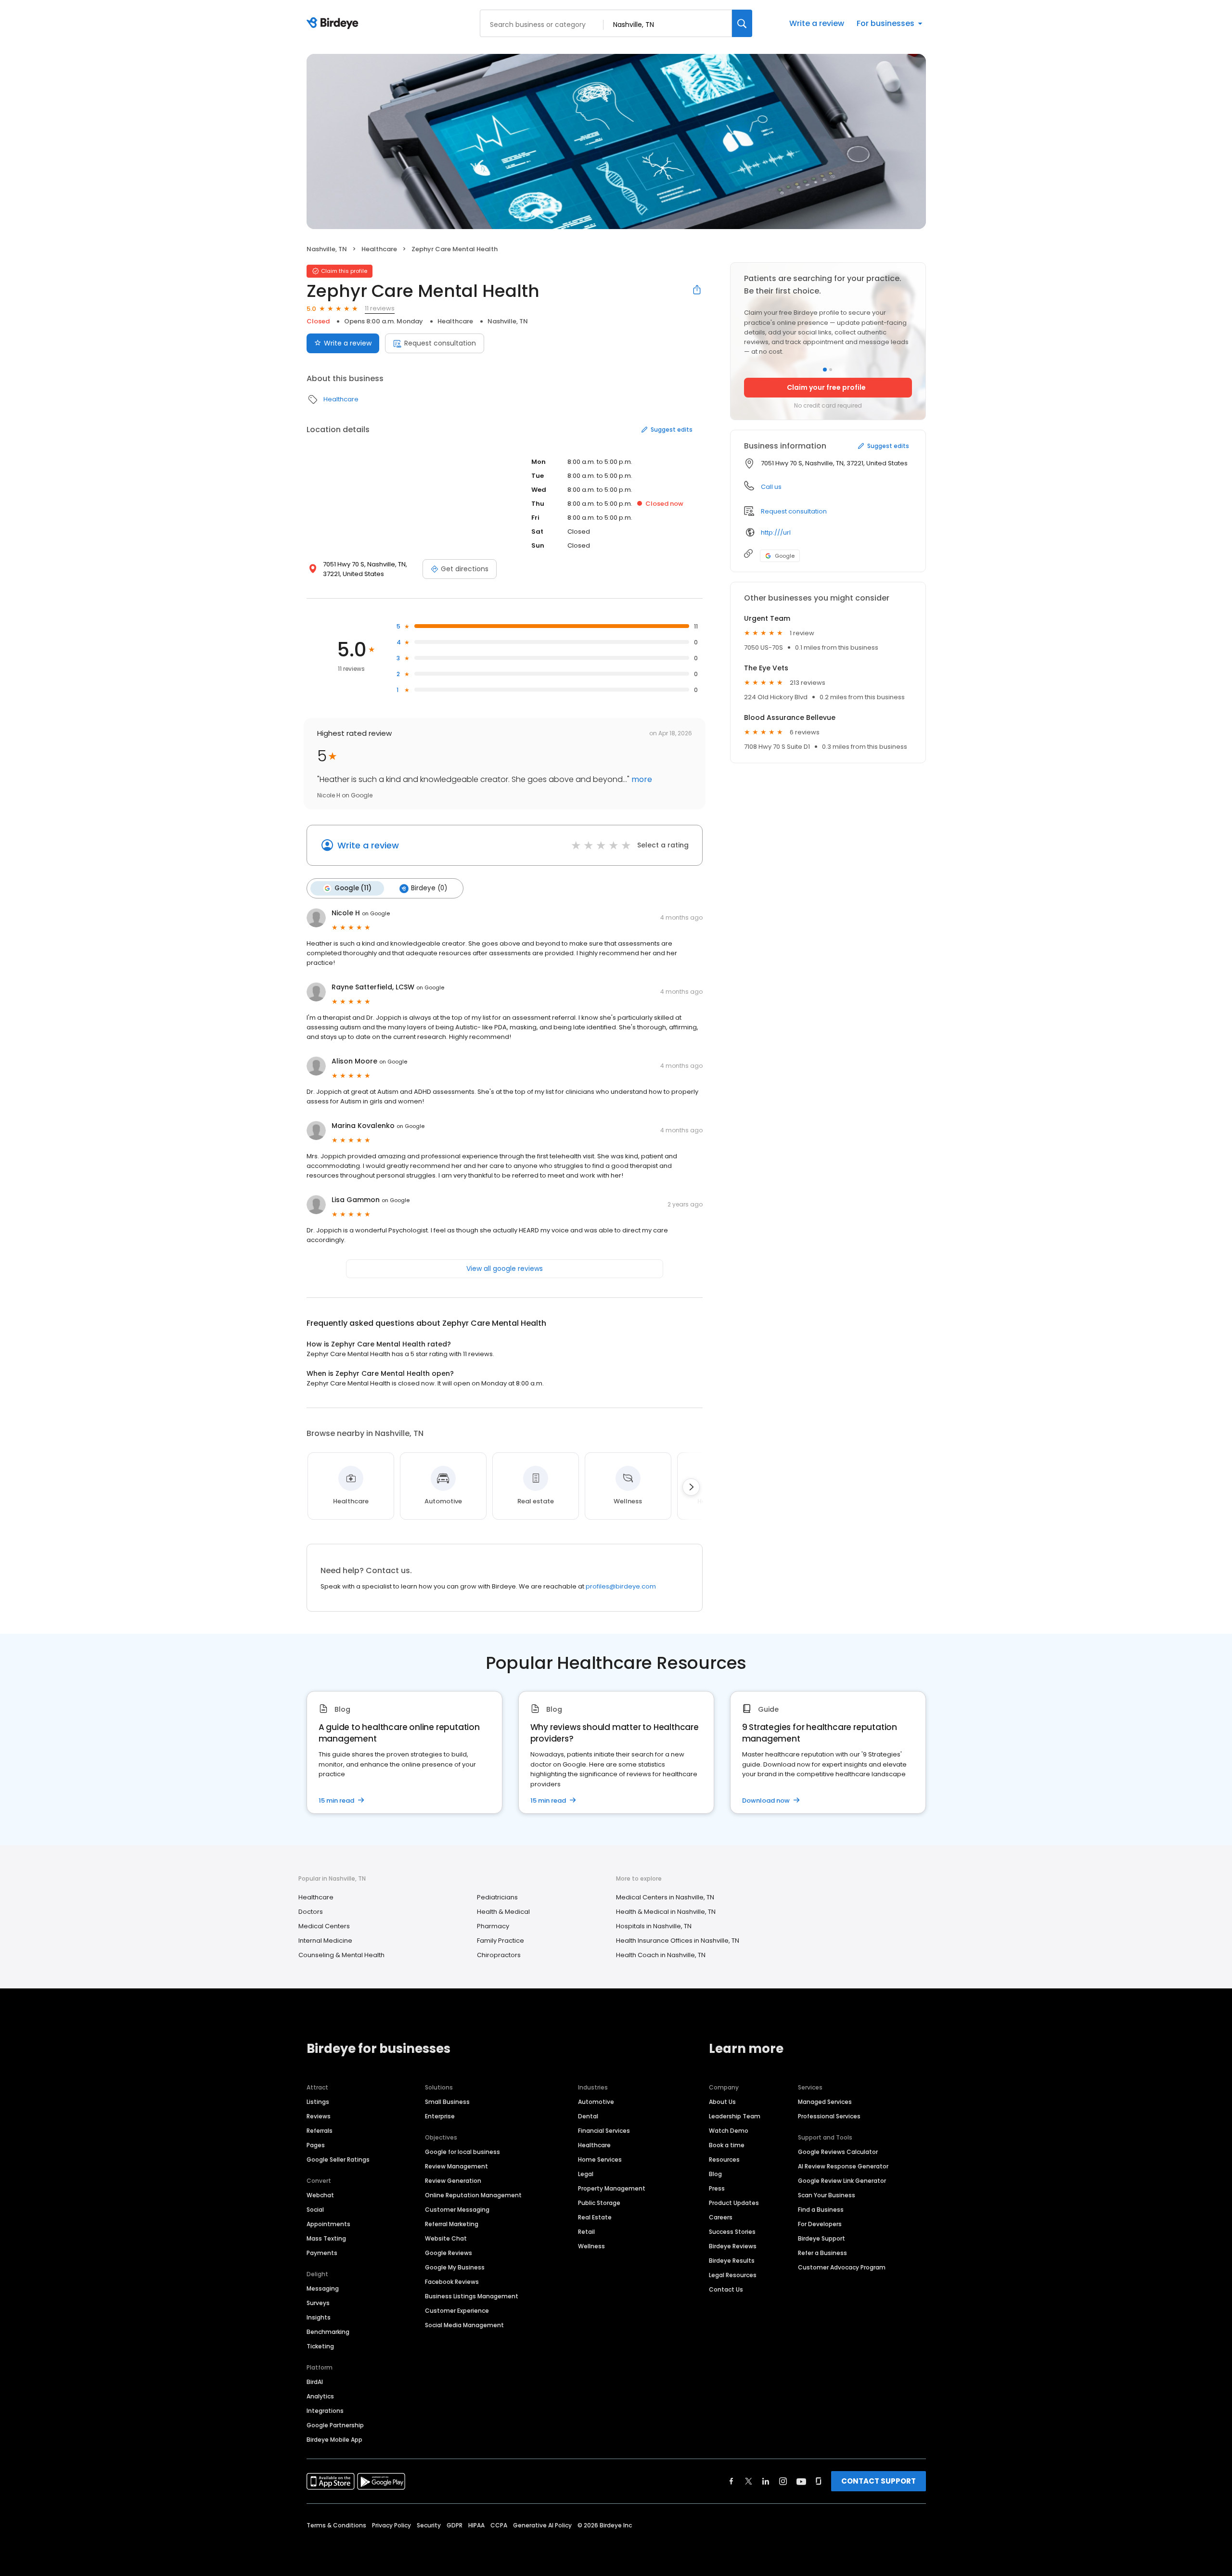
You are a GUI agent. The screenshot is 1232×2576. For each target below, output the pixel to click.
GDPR (455, 2525)
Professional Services (829, 2116)
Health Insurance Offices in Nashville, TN (678, 1941)
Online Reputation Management (473, 2195)
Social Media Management (464, 2325)
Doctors (311, 1912)
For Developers (820, 2224)
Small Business (447, 2102)
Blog (715, 2174)
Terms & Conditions (336, 2525)
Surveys (318, 2303)
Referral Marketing (452, 2224)
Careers (721, 2217)
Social (315, 2210)
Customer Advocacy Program (842, 2267)
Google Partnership (335, 2425)
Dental (588, 2116)
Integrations (325, 2411)
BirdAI (315, 2382)
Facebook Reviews (452, 2282)
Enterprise (440, 2116)
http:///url (776, 532)
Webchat (320, 2195)
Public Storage (599, 2203)
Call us (771, 487)
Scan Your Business (827, 2195)
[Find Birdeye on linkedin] (766, 2481)
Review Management (456, 2166)
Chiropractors (499, 1955)
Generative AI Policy (542, 2525)
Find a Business (821, 2210)
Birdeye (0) (429, 888)
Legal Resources (733, 2275)
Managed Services (825, 2102)
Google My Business (455, 2267)
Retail (586, 2232)
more (641, 779)
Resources (724, 2159)
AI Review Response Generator (843, 2166)
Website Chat (446, 2238)
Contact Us (726, 2289)
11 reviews (380, 308)
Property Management (612, 2188)
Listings (318, 2102)
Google (785, 556)
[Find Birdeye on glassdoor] (819, 2481)
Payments (322, 2253)
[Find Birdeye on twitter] (749, 2481)
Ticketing (320, 2346)
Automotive (596, 2102)
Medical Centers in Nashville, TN (665, 1897)
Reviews (319, 2116)
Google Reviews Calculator (838, 2152)
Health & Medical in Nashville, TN (666, 1912)
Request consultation (440, 343)
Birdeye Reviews (733, 2246)
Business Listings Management (472, 2296)
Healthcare (379, 249)
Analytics (320, 2396)
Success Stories (732, 2232)
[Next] (691, 1487)
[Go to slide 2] (831, 370)
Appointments (328, 2224)
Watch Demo (729, 2131)
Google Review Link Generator (842, 2181)
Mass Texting (326, 2238)
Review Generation (453, 2181)
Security (429, 2525)
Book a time (727, 2145)
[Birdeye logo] (334, 24)
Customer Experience (457, 2311)
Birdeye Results (732, 2261)
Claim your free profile (826, 387)
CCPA (499, 2525)
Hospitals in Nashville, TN (654, 1926)
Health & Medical (503, 1912)
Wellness (591, 2246)
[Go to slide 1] (825, 370)
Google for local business (462, 2152)
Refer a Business (822, 2253)
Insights (319, 2317)
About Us (722, 2102)
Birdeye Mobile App (334, 2440)
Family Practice (500, 1941)
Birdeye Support (821, 2238)
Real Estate (595, 2217)
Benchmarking (328, 2332)
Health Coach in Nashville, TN (661, 1955)
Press (717, 2188)
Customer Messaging (457, 2210)
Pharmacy (493, 1926)
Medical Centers (324, 1926)
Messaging (323, 2288)
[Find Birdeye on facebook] (731, 2481)
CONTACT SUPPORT (879, 2481)
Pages (316, 2145)
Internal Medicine (325, 1941)
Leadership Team (735, 2116)
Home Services (600, 2159)
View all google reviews (505, 1269)
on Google (376, 913)
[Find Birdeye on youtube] (801, 2481)
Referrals (320, 2131)
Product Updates (734, 2203)
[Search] (742, 23)
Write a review (817, 23)
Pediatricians (497, 1897)
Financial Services (604, 2131)
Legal (586, 2174)
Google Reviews (449, 2253)
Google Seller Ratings (338, 2159)
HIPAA (476, 2525)
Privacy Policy (391, 2525)
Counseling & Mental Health (341, 1955)
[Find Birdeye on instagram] (783, 2481)
